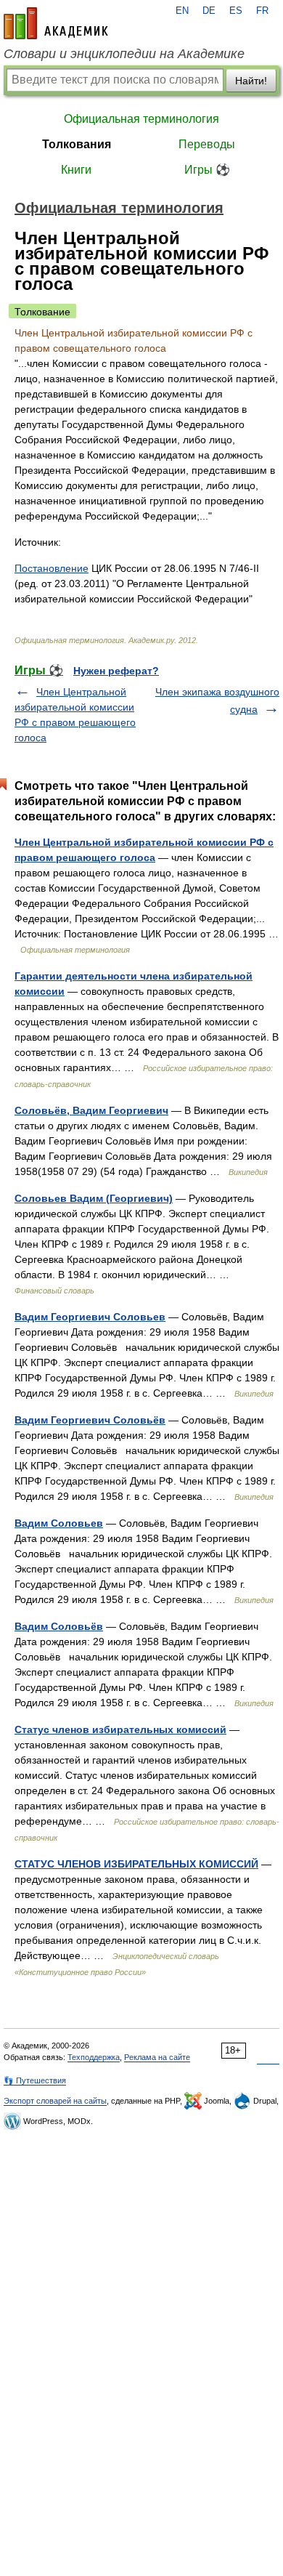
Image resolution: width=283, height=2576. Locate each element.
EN (182, 11)
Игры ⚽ (207, 170)
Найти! (251, 81)
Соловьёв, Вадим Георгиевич (91, 1110)
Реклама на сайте (157, 2057)
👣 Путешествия (35, 2080)
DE (209, 11)
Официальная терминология (141, 119)
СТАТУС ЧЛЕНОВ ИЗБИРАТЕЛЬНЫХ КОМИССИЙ (136, 1864)
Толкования (77, 144)
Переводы (207, 144)
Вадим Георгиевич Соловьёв (90, 1420)
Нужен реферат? (116, 671)
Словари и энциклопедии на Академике (124, 54)
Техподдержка (94, 2057)
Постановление (52, 568)
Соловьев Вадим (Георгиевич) (94, 1198)
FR (262, 11)
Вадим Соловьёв (59, 1626)
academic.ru (56, 23)
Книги (76, 170)
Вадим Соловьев (59, 1523)
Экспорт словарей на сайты (55, 2101)
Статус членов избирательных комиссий (120, 1729)
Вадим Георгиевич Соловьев (90, 1317)
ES (236, 11)
